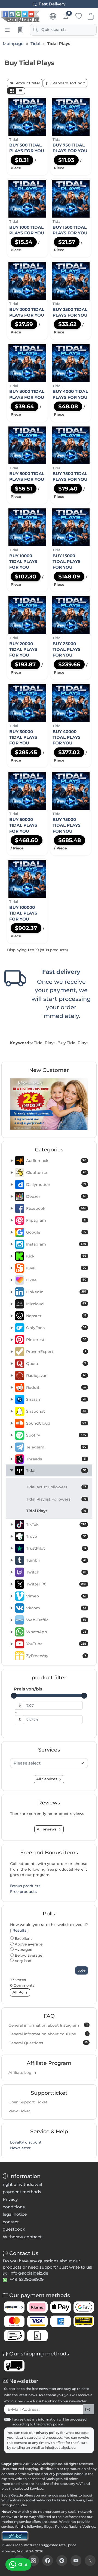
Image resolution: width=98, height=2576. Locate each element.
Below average (28, 1955)
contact (11, 2222)
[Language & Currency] (53, 16)
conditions (14, 2207)
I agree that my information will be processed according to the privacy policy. (49, 2422)
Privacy (10, 2199)
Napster (56, 1316)
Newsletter (20, 2148)
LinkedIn (56, 1292)
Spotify (56, 1435)
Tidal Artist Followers (56, 1487)
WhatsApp (56, 1632)
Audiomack (56, 1161)
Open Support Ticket (28, 2102)
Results (19, 1930)
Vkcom (56, 1608)
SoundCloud (56, 1423)
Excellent (23, 1938)
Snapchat (56, 1411)
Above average (28, 1944)
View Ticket (19, 2111)
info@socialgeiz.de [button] (29, 2273)
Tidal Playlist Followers (56, 1499)
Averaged (23, 1950)
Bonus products (25, 1886)
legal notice (15, 2214)
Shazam (56, 1399)
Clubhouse (56, 1173)
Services (36, 2489)
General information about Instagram (48, 2025)
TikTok (56, 1524)
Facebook (56, 1208)
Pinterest (56, 1340)
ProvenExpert (56, 1352)
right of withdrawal (22, 2184)
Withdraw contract (22, 2237)
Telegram (56, 1447)
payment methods (22, 2192)
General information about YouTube (48, 2034)
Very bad (22, 1961)
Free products (23, 1892)
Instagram (56, 1244)
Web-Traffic (56, 1620)
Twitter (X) (56, 1584)
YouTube (56, 1644)
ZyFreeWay (56, 1656)
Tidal (56, 1470)
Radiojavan (56, 1375)
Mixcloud (56, 1304)
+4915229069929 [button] (27, 2279)
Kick (56, 1256)
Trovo (56, 1536)
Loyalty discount (26, 2142)
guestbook (14, 2229)
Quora (56, 1364)
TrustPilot (56, 1548)
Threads (56, 1459)
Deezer (56, 1196)
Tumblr (56, 1560)
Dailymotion (56, 1184)
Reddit (56, 1387)
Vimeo (56, 1596)
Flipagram (56, 1220)
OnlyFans (56, 1328)
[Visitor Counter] (15, 2535)
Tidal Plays (56, 1511)
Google (56, 1232)
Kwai (56, 1268)
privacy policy (48, 2433)
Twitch (56, 1572)
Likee (56, 1280)
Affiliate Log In (22, 2072)
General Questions (48, 2043)
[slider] (14, 1696)
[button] (12, 91)
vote (82, 1970)
